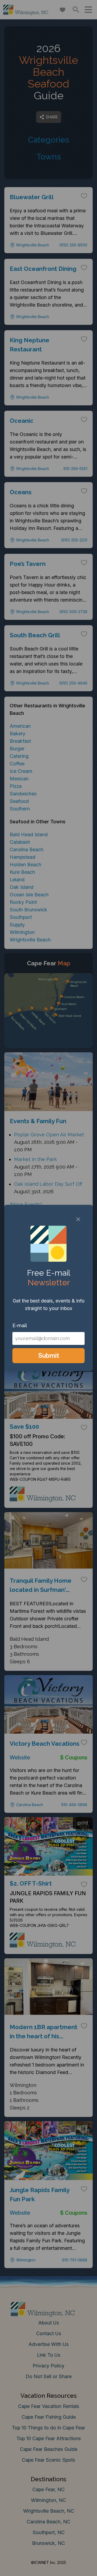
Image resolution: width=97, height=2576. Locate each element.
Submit (49, 1356)
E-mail (20, 1325)
